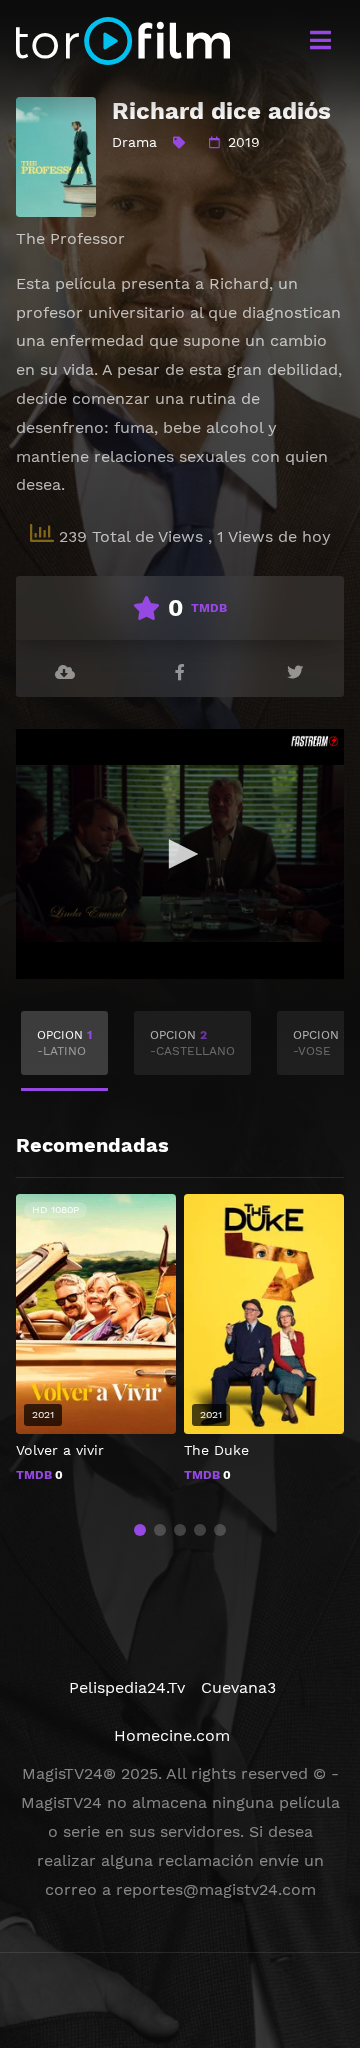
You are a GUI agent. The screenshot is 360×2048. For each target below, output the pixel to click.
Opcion (64, 1043)
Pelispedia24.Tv (127, 1687)
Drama (134, 142)
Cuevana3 (238, 1687)
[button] (140, 1530)
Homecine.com (172, 1735)
